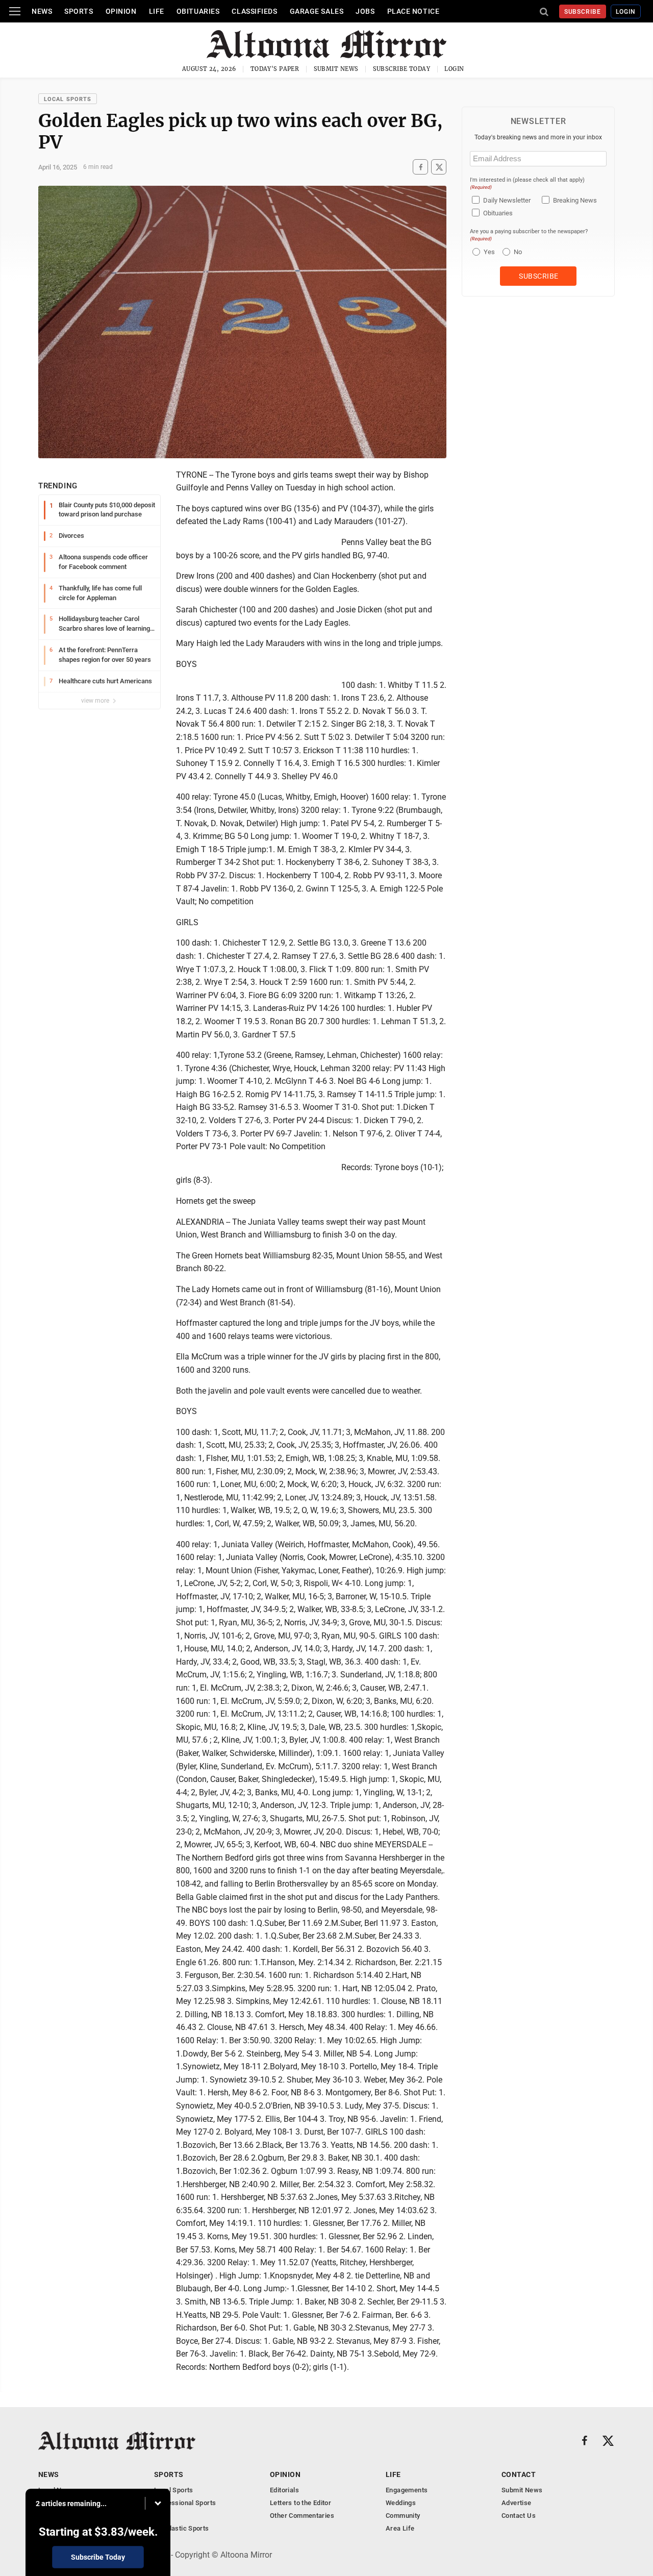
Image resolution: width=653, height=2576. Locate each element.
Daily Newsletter (507, 200)
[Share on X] (439, 167)
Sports (79, 11)
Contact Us (519, 2516)
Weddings (401, 2503)
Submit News (336, 69)
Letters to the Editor (300, 2503)
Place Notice (413, 11)
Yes (488, 252)
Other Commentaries (302, 2516)
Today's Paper (275, 69)
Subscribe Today (402, 69)
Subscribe (583, 12)
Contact (519, 2474)
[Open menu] (15, 11)
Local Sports (68, 99)
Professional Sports (185, 2503)
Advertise (517, 2503)
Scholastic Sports (182, 2528)
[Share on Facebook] (420, 167)
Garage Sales (317, 11)
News (42, 11)
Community (403, 2516)
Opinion (121, 11)
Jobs (365, 11)
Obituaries (198, 11)
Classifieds (254, 11)
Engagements (407, 2490)
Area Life (400, 2528)
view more (96, 701)
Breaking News (575, 200)
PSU (161, 2516)
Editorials (284, 2490)
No (518, 252)
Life (157, 11)
